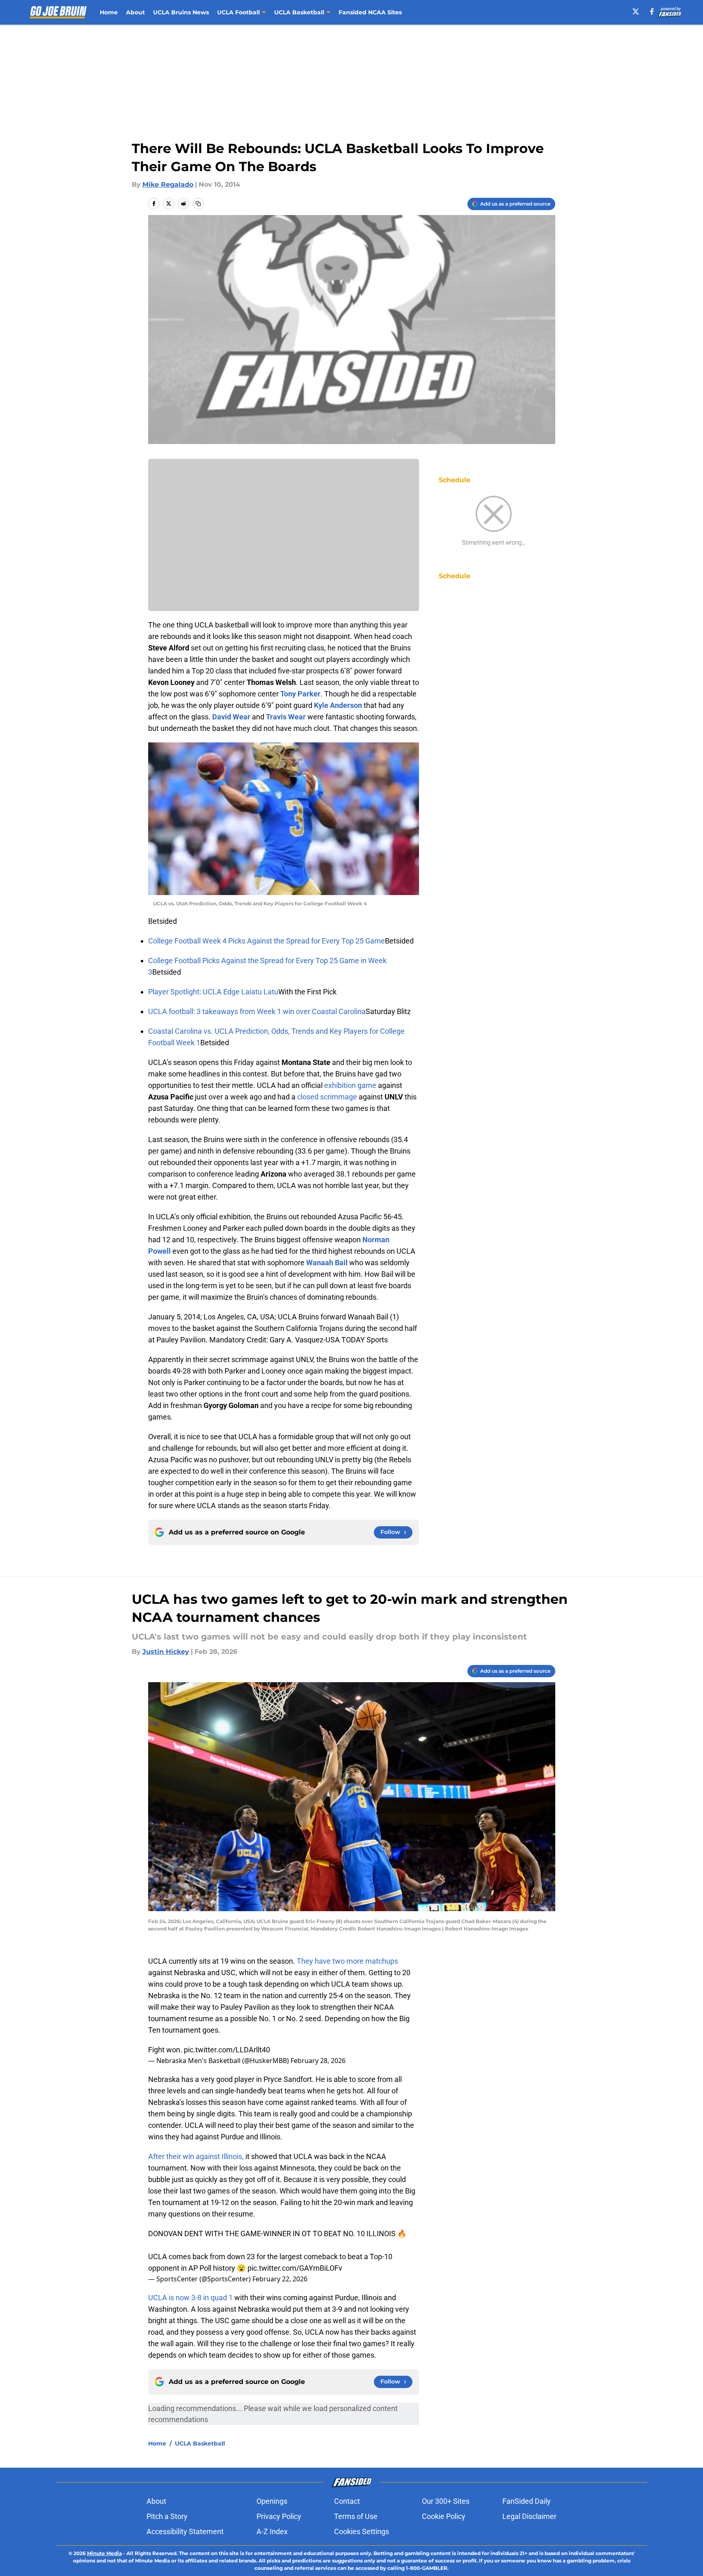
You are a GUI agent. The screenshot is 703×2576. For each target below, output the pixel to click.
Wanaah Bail (327, 1263)
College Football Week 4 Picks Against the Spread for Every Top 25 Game (267, 941)
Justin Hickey (166, 1652)
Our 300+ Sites (446, 2501)
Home (109, 12)
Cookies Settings (362, 2531)
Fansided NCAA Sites (370, 12)
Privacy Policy (279, 2516)
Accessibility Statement (185, 2531)
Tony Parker (300, 694)
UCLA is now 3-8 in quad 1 (190, 2298)
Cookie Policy (444, 2516)
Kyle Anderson (338, 705)
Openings (272, 2501)
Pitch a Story (167, 2516)
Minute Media (104, 2553)
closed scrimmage (327, 1097)
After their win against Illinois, (196, 2156)
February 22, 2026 (280, 2279)
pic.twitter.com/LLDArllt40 (227, 2050)
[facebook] (652, 11)
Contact (347, 2501)
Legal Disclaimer (529, 2516)
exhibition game (350, 1085)
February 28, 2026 (318, 2061)
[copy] (198, 204)
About (135, 12)
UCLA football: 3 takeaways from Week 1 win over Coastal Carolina (257, 1011)
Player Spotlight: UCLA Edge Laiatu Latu (213, 992)
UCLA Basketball (200, 2443)
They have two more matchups (347, 1961)
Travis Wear (286, 717)
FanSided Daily (527, 2501)
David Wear (231, 717)
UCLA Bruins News (181, 12)
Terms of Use (356, 2516)
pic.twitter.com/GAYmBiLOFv (295, 2268)
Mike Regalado (168, 184)
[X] (636, 11)
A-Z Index (272, 2531)
